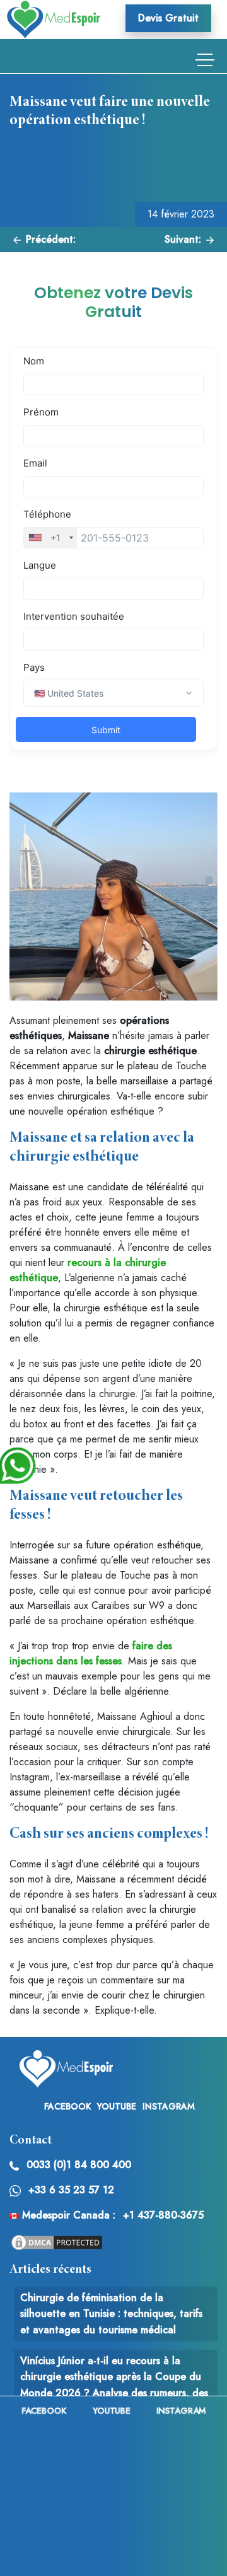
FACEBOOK (67, 2106)
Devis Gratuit (168, 18)
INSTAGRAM (169, 2106)
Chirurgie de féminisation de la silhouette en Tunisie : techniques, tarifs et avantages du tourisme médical (111, 2314)
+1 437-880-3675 (163, 2215)
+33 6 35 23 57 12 (71, 2190)
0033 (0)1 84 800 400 (79, 2165)
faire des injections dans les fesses (91, 1653)
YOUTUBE (117, 2106)
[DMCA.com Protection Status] (57, 2242)
